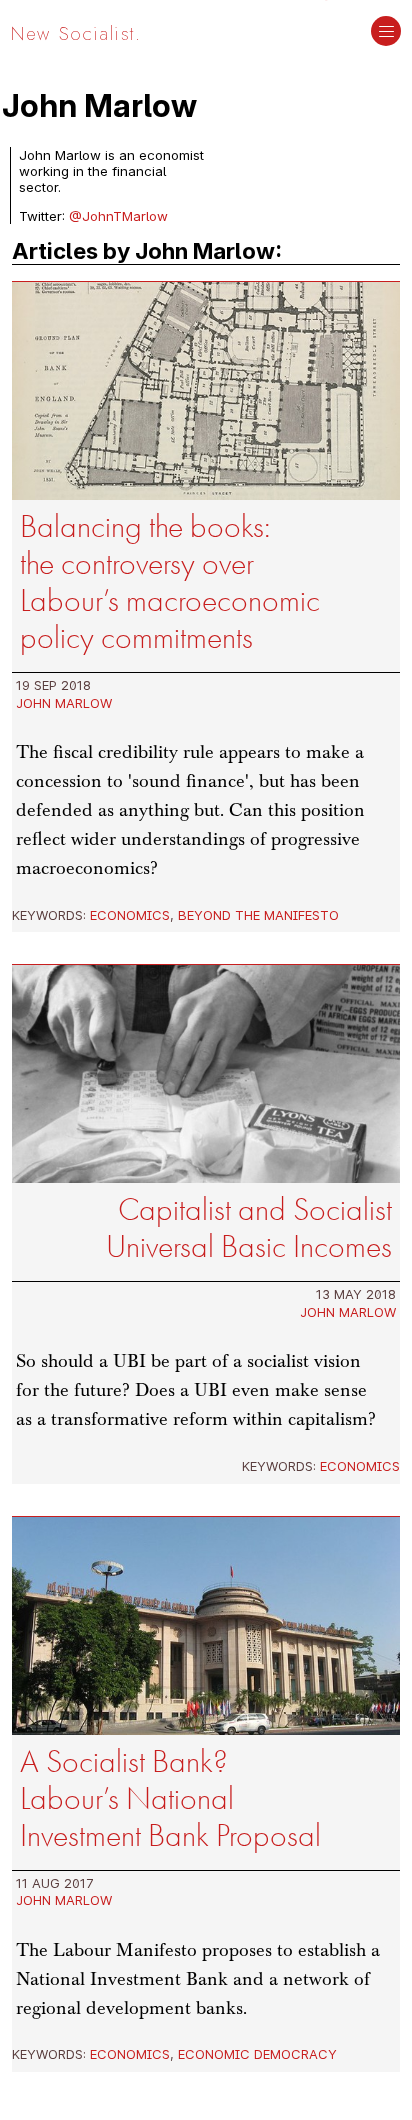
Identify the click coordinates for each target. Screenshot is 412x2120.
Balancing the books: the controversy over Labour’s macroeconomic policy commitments (170, 582)
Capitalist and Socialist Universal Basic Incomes (249, 1228)
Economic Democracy (257, 2054)
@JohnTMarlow (118, 216)
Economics (130, 915)
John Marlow (64, 703)
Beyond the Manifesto (258, 915)
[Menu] (386, 33)
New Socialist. (76, 33)
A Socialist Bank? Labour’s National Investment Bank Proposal (170, 1798)
